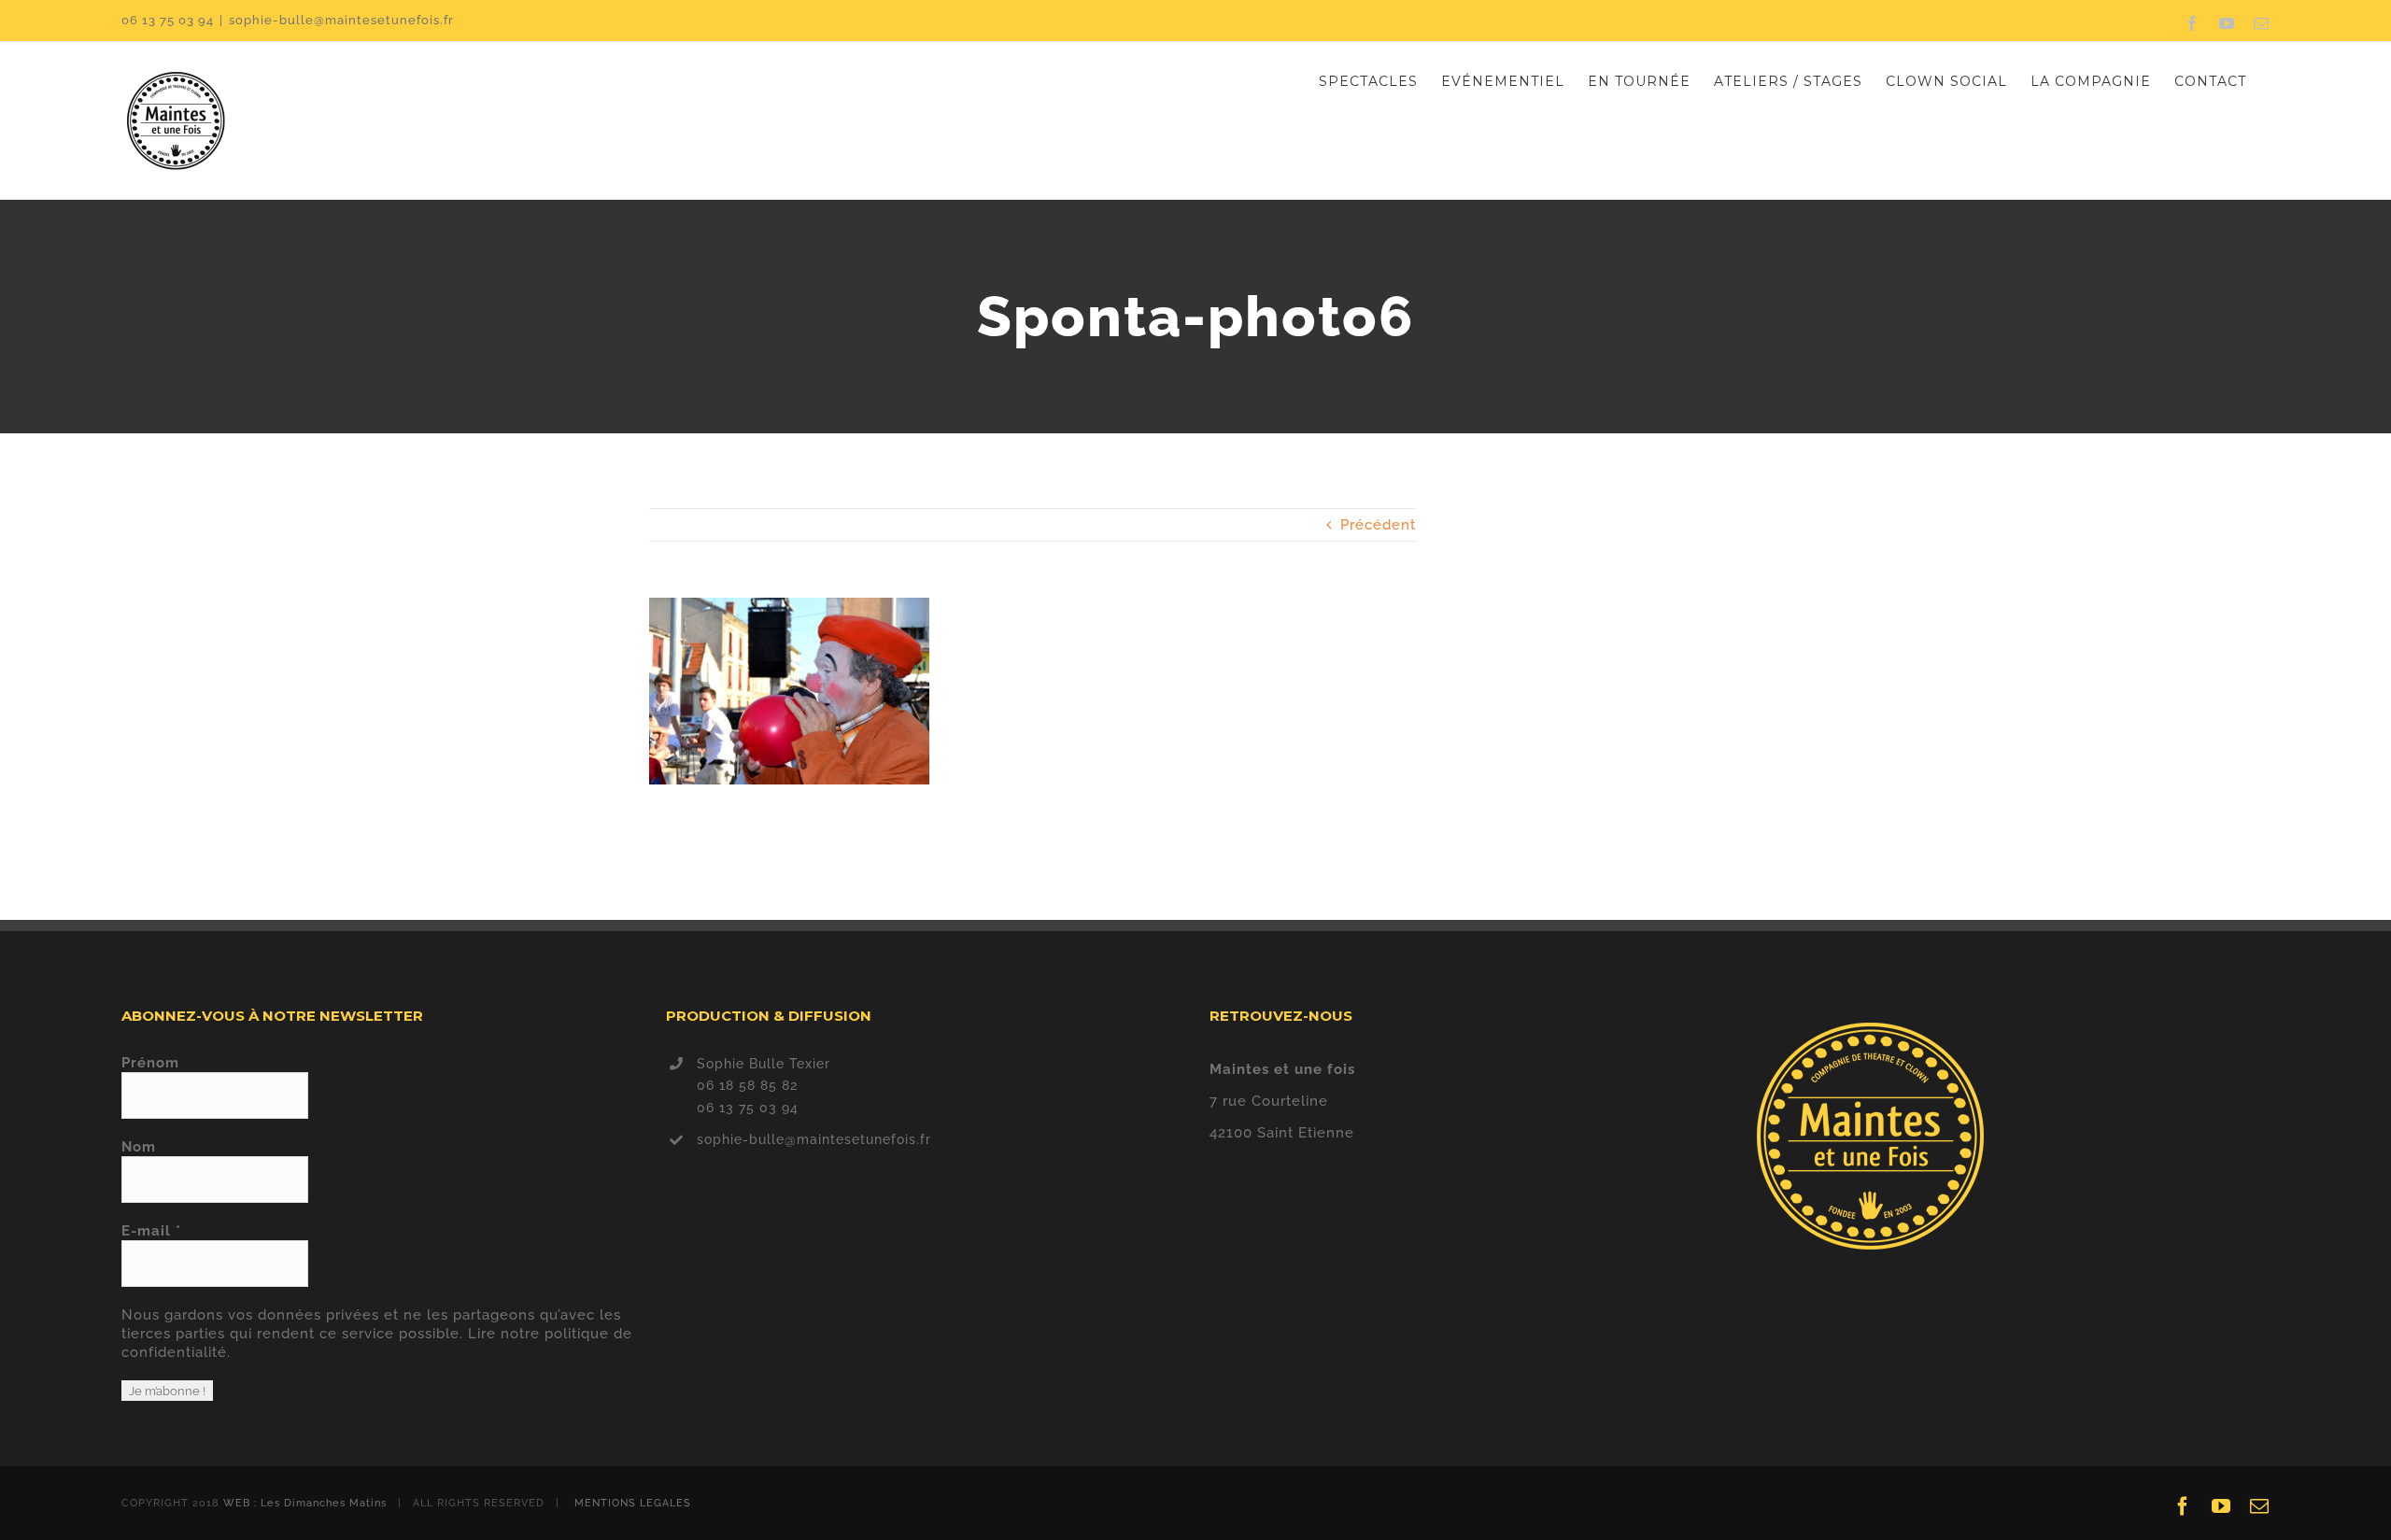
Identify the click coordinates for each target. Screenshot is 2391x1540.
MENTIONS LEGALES (633, 1503)
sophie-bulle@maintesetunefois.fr (341, 20)
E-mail (151, 1231)
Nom (139, 1147)
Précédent (1378, 525)
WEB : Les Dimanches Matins (305, 1503)
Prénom (150, 1063)
